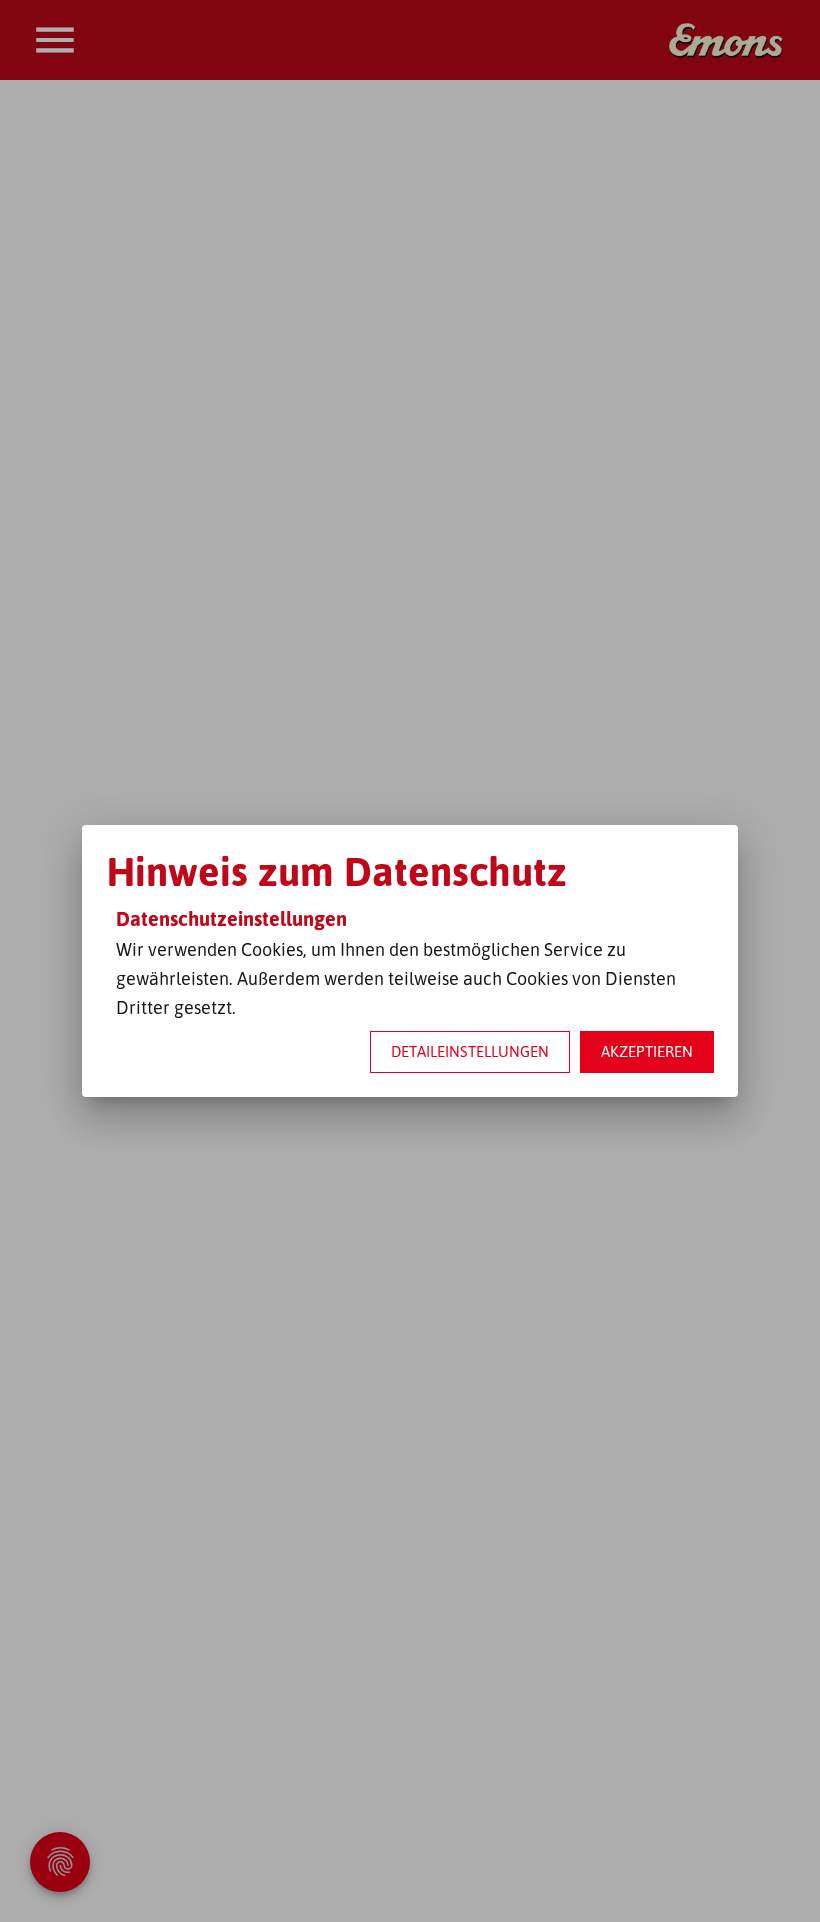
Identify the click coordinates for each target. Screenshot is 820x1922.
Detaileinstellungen (470, 1051)
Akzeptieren (647, 1051)
